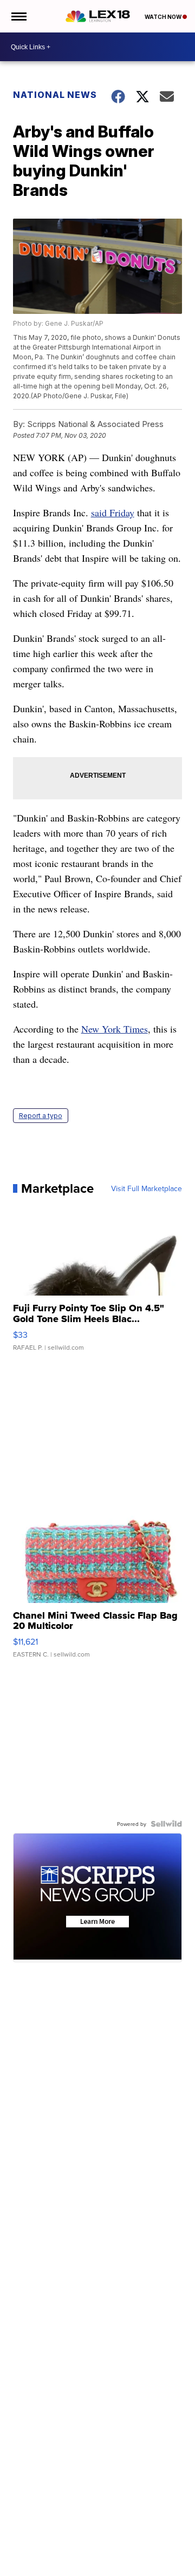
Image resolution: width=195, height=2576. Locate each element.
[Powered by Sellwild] (166, 1824)
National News (55, 95)
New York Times (115, 1029)
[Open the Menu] (18, 16)
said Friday (113, 512)
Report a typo (41, 1116)
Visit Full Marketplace (147, 1188)
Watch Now (164, 17)
